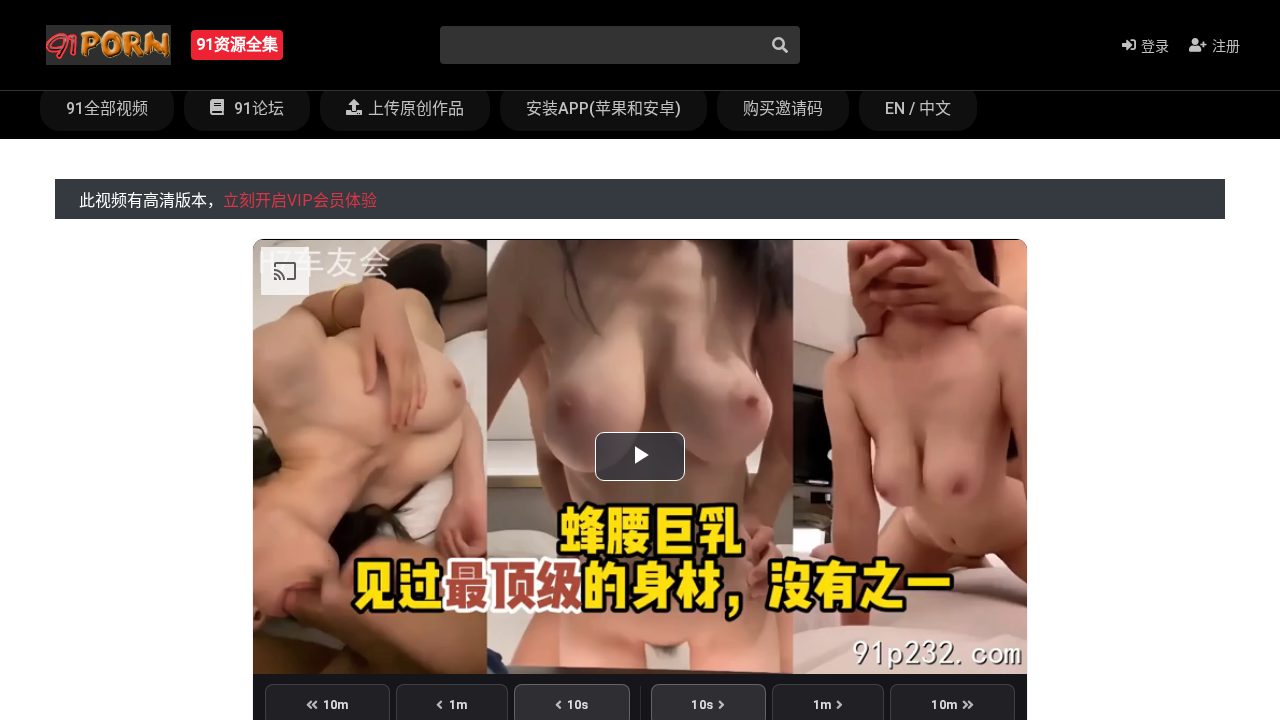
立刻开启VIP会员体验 (300, 200)
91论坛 (257, 108)
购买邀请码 (783, 108)
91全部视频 (107, 108)
